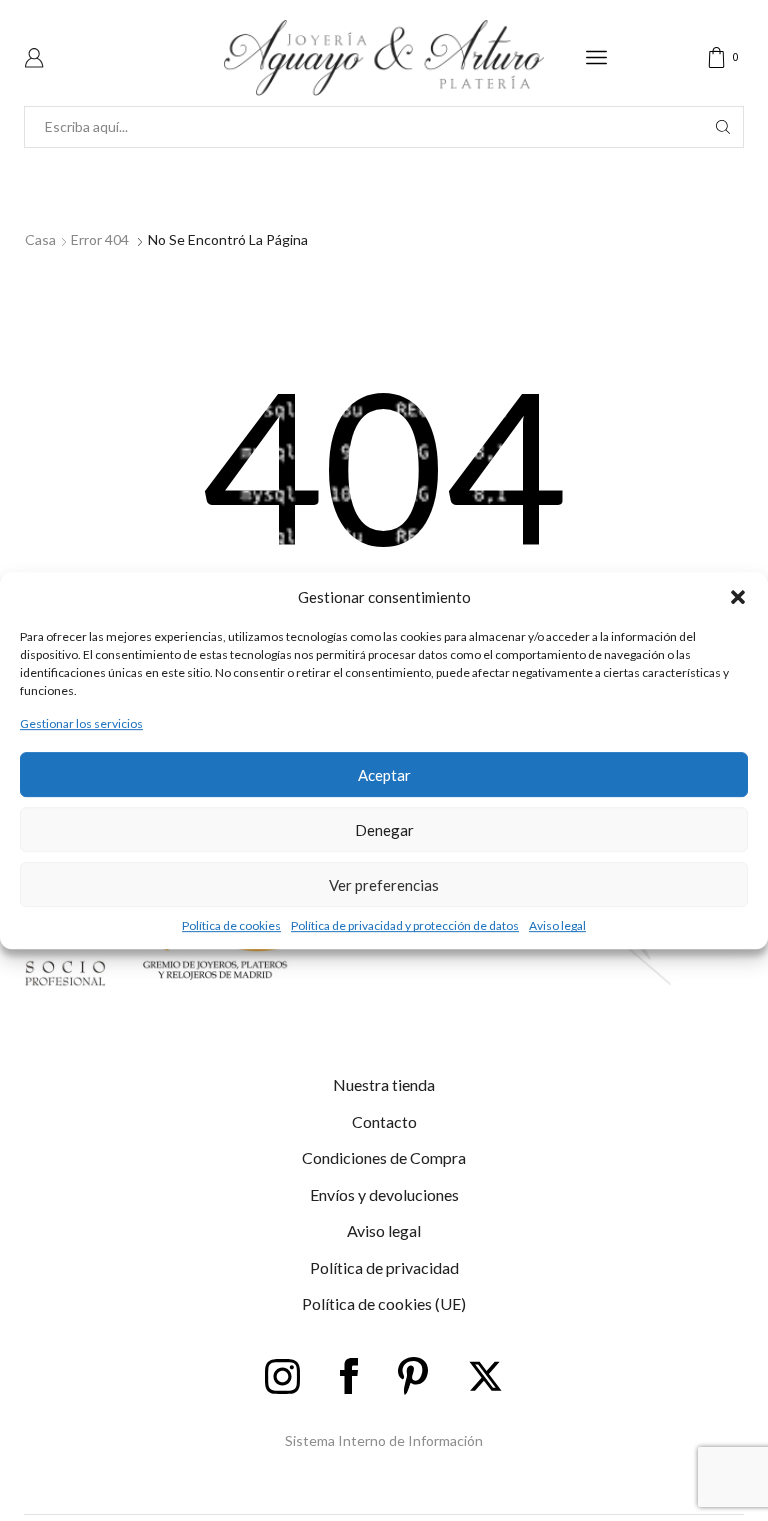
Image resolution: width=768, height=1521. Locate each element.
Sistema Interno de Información (384, 1440)
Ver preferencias (384, 885)
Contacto (384, 1121)
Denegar (384, 830)
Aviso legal (557, 925)
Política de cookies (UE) (384, 1303)
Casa (40, 239)
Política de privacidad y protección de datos (405, 925)
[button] (738, 597)
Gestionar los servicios (81, 723)
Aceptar (384, 775)
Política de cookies (231, 925)
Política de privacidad (384, 1267)
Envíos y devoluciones (384, 1194)
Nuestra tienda (384, 1084)
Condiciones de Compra (384, 1157)
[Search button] (723, 127)
